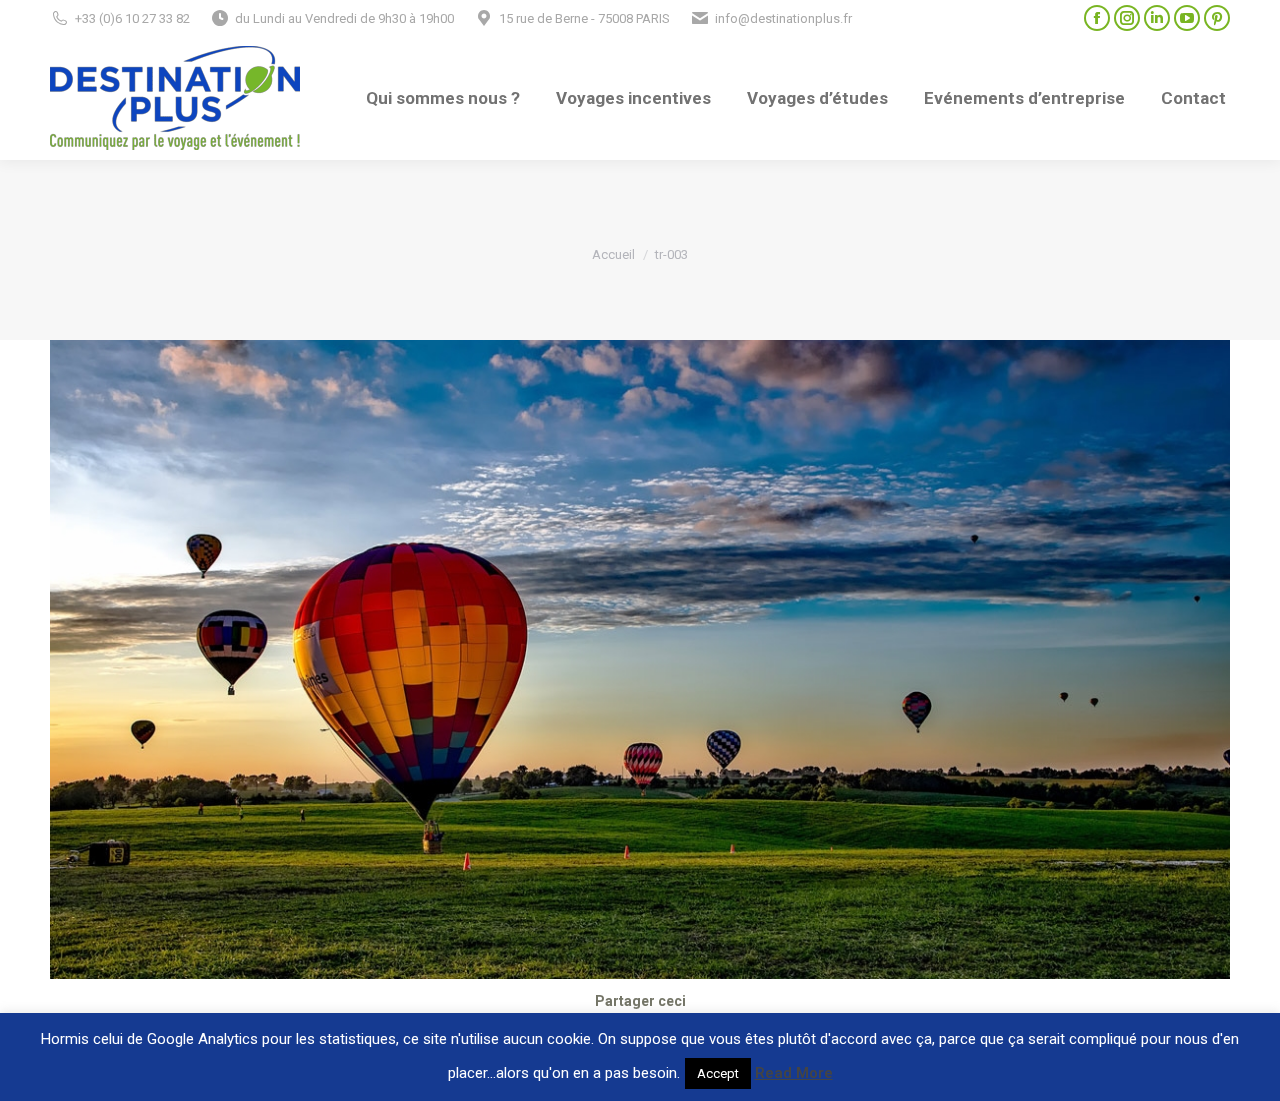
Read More (794, 1073)
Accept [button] (718, 1073)
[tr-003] (640, 659)
